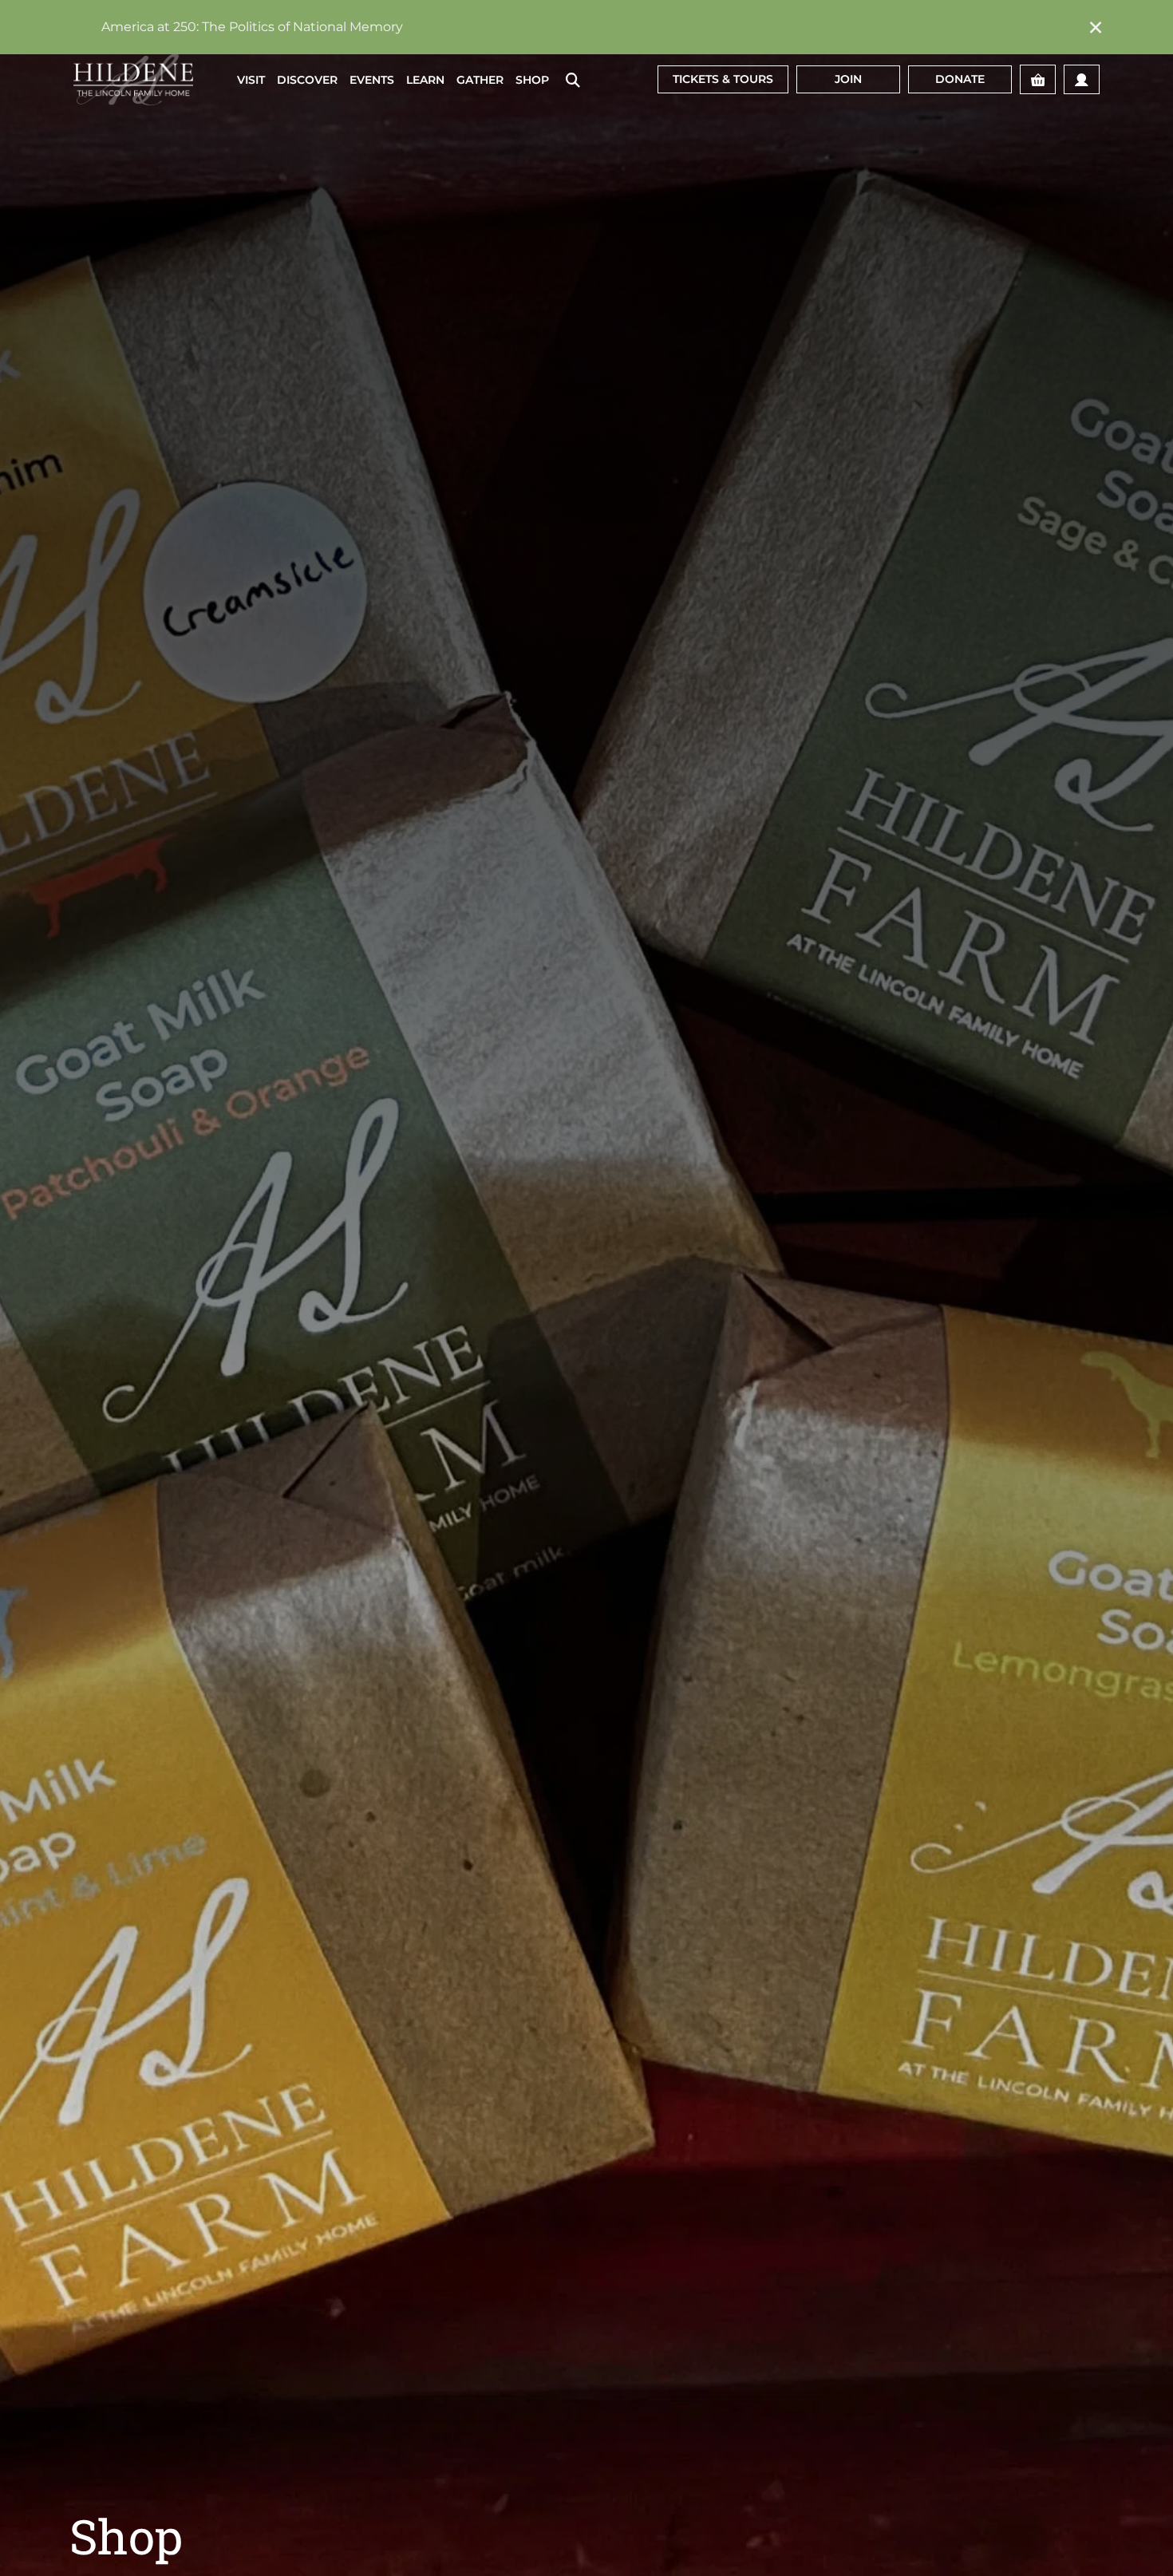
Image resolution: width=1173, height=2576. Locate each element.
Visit (251, 80)
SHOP (532, 80)
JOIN (848, 79)
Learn (425, 80)
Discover (307, 80)
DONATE (960, 79)
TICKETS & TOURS (723, 79)
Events (372, 80)
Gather (480, 80)
